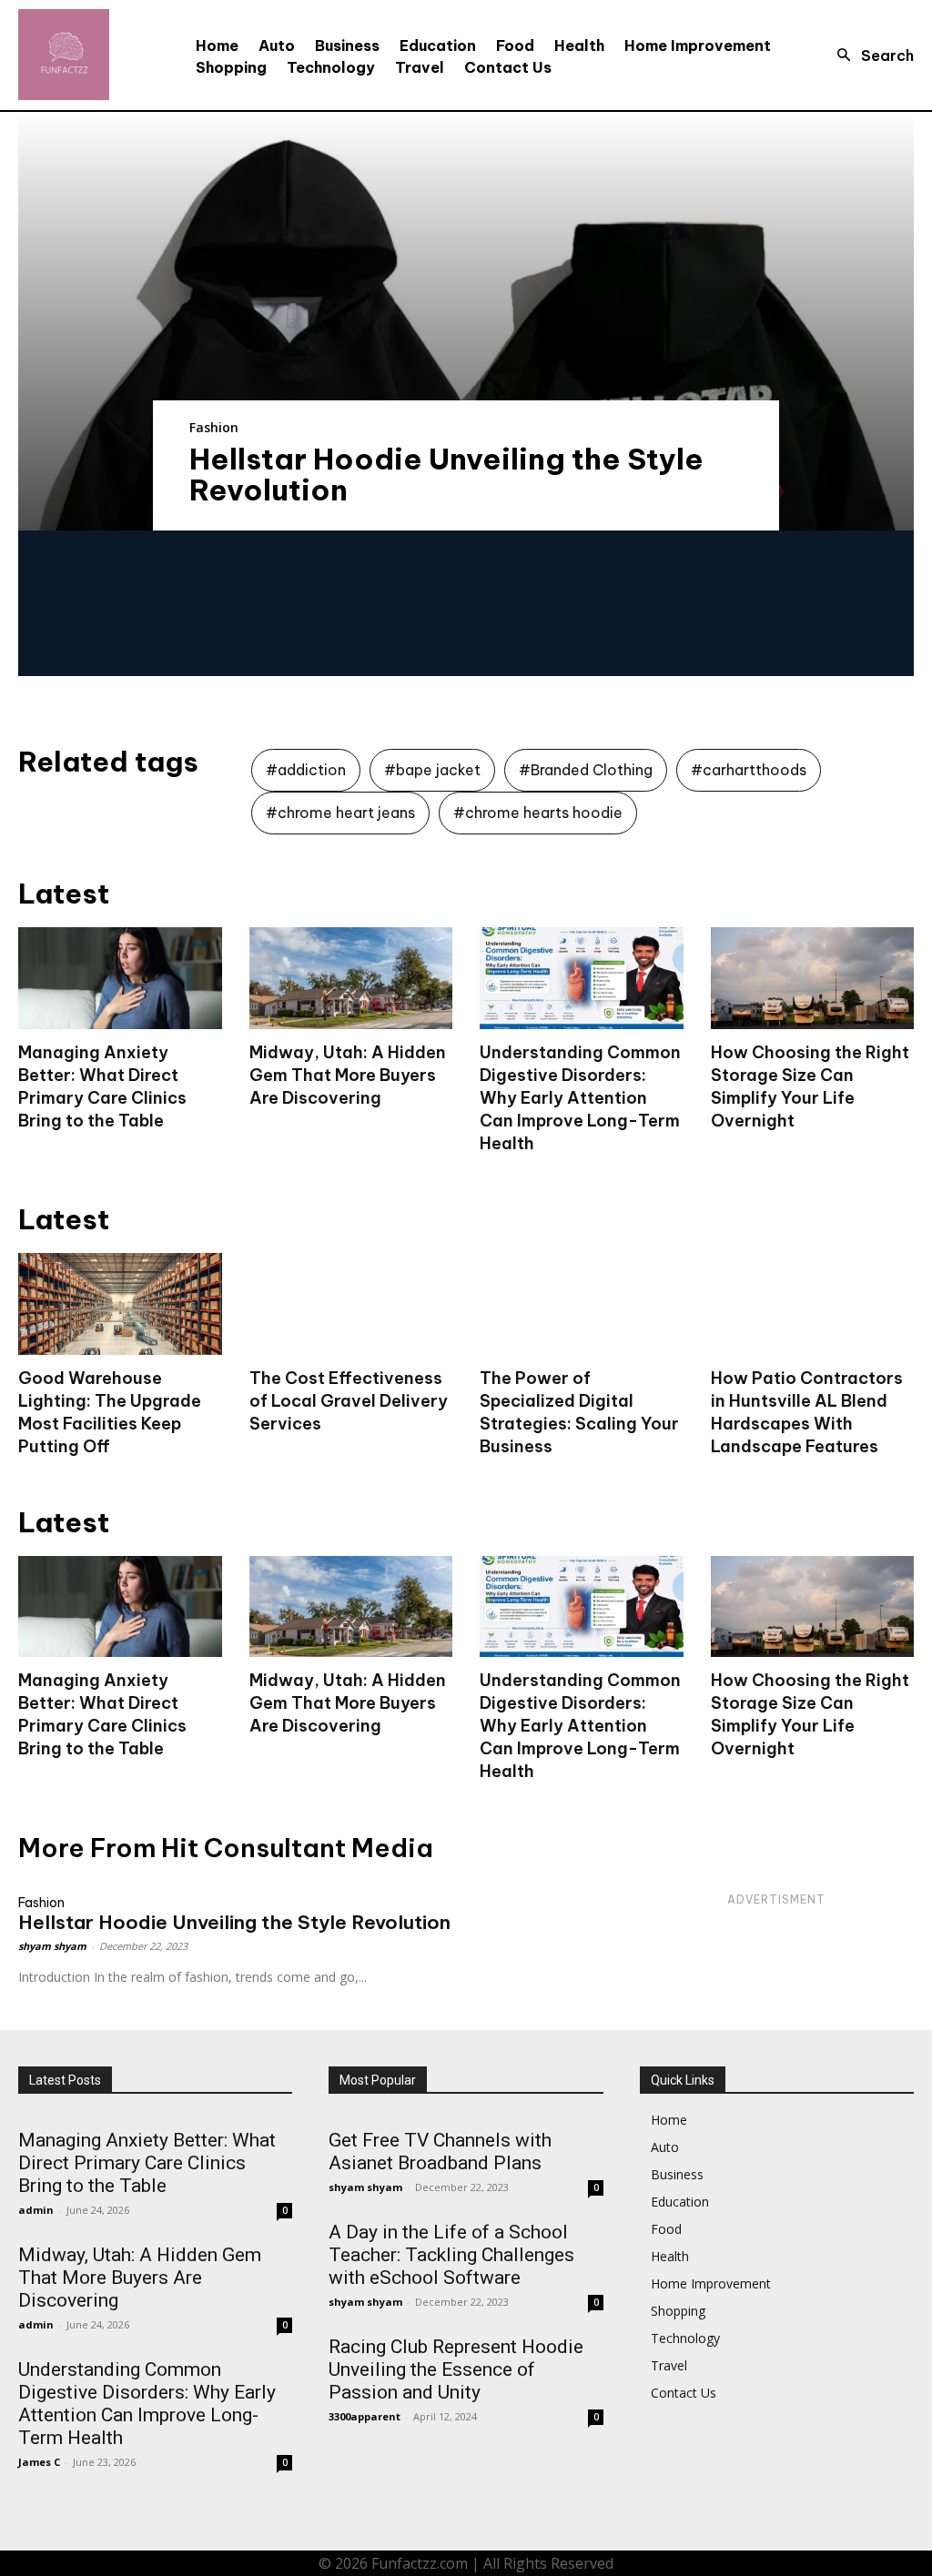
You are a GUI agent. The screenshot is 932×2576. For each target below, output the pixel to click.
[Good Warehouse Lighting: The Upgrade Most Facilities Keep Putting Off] (120, 1304)
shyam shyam (52, 1946)
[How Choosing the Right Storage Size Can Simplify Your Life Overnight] (813, 978)
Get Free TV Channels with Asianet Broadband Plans (440, 2152)
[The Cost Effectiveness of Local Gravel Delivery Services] (351, 1304)
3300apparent (365, 2416)
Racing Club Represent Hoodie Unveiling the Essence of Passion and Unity (456, 2369)
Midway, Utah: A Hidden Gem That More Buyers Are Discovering (348, 1075)
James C (39, 2462)
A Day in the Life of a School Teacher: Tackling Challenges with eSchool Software (451, 2255)
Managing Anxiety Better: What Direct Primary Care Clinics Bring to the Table (102, 1714)
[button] (870, 56)
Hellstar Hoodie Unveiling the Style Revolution (446, 474)
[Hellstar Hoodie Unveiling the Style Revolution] (466, 321)
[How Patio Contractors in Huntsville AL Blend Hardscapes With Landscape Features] (813, 1304)
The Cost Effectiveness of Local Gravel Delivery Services (349, 1401)
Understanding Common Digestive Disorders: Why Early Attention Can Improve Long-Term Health (580, 1098)
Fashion (214, 427)
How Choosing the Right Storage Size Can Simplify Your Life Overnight (810, 1714)
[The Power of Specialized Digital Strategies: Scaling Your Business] (582, 1304)
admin (36, 2210)
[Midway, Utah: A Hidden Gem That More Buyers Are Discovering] (351, 978)
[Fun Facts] (64, 55)
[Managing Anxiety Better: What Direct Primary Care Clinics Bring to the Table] (120, 978)
